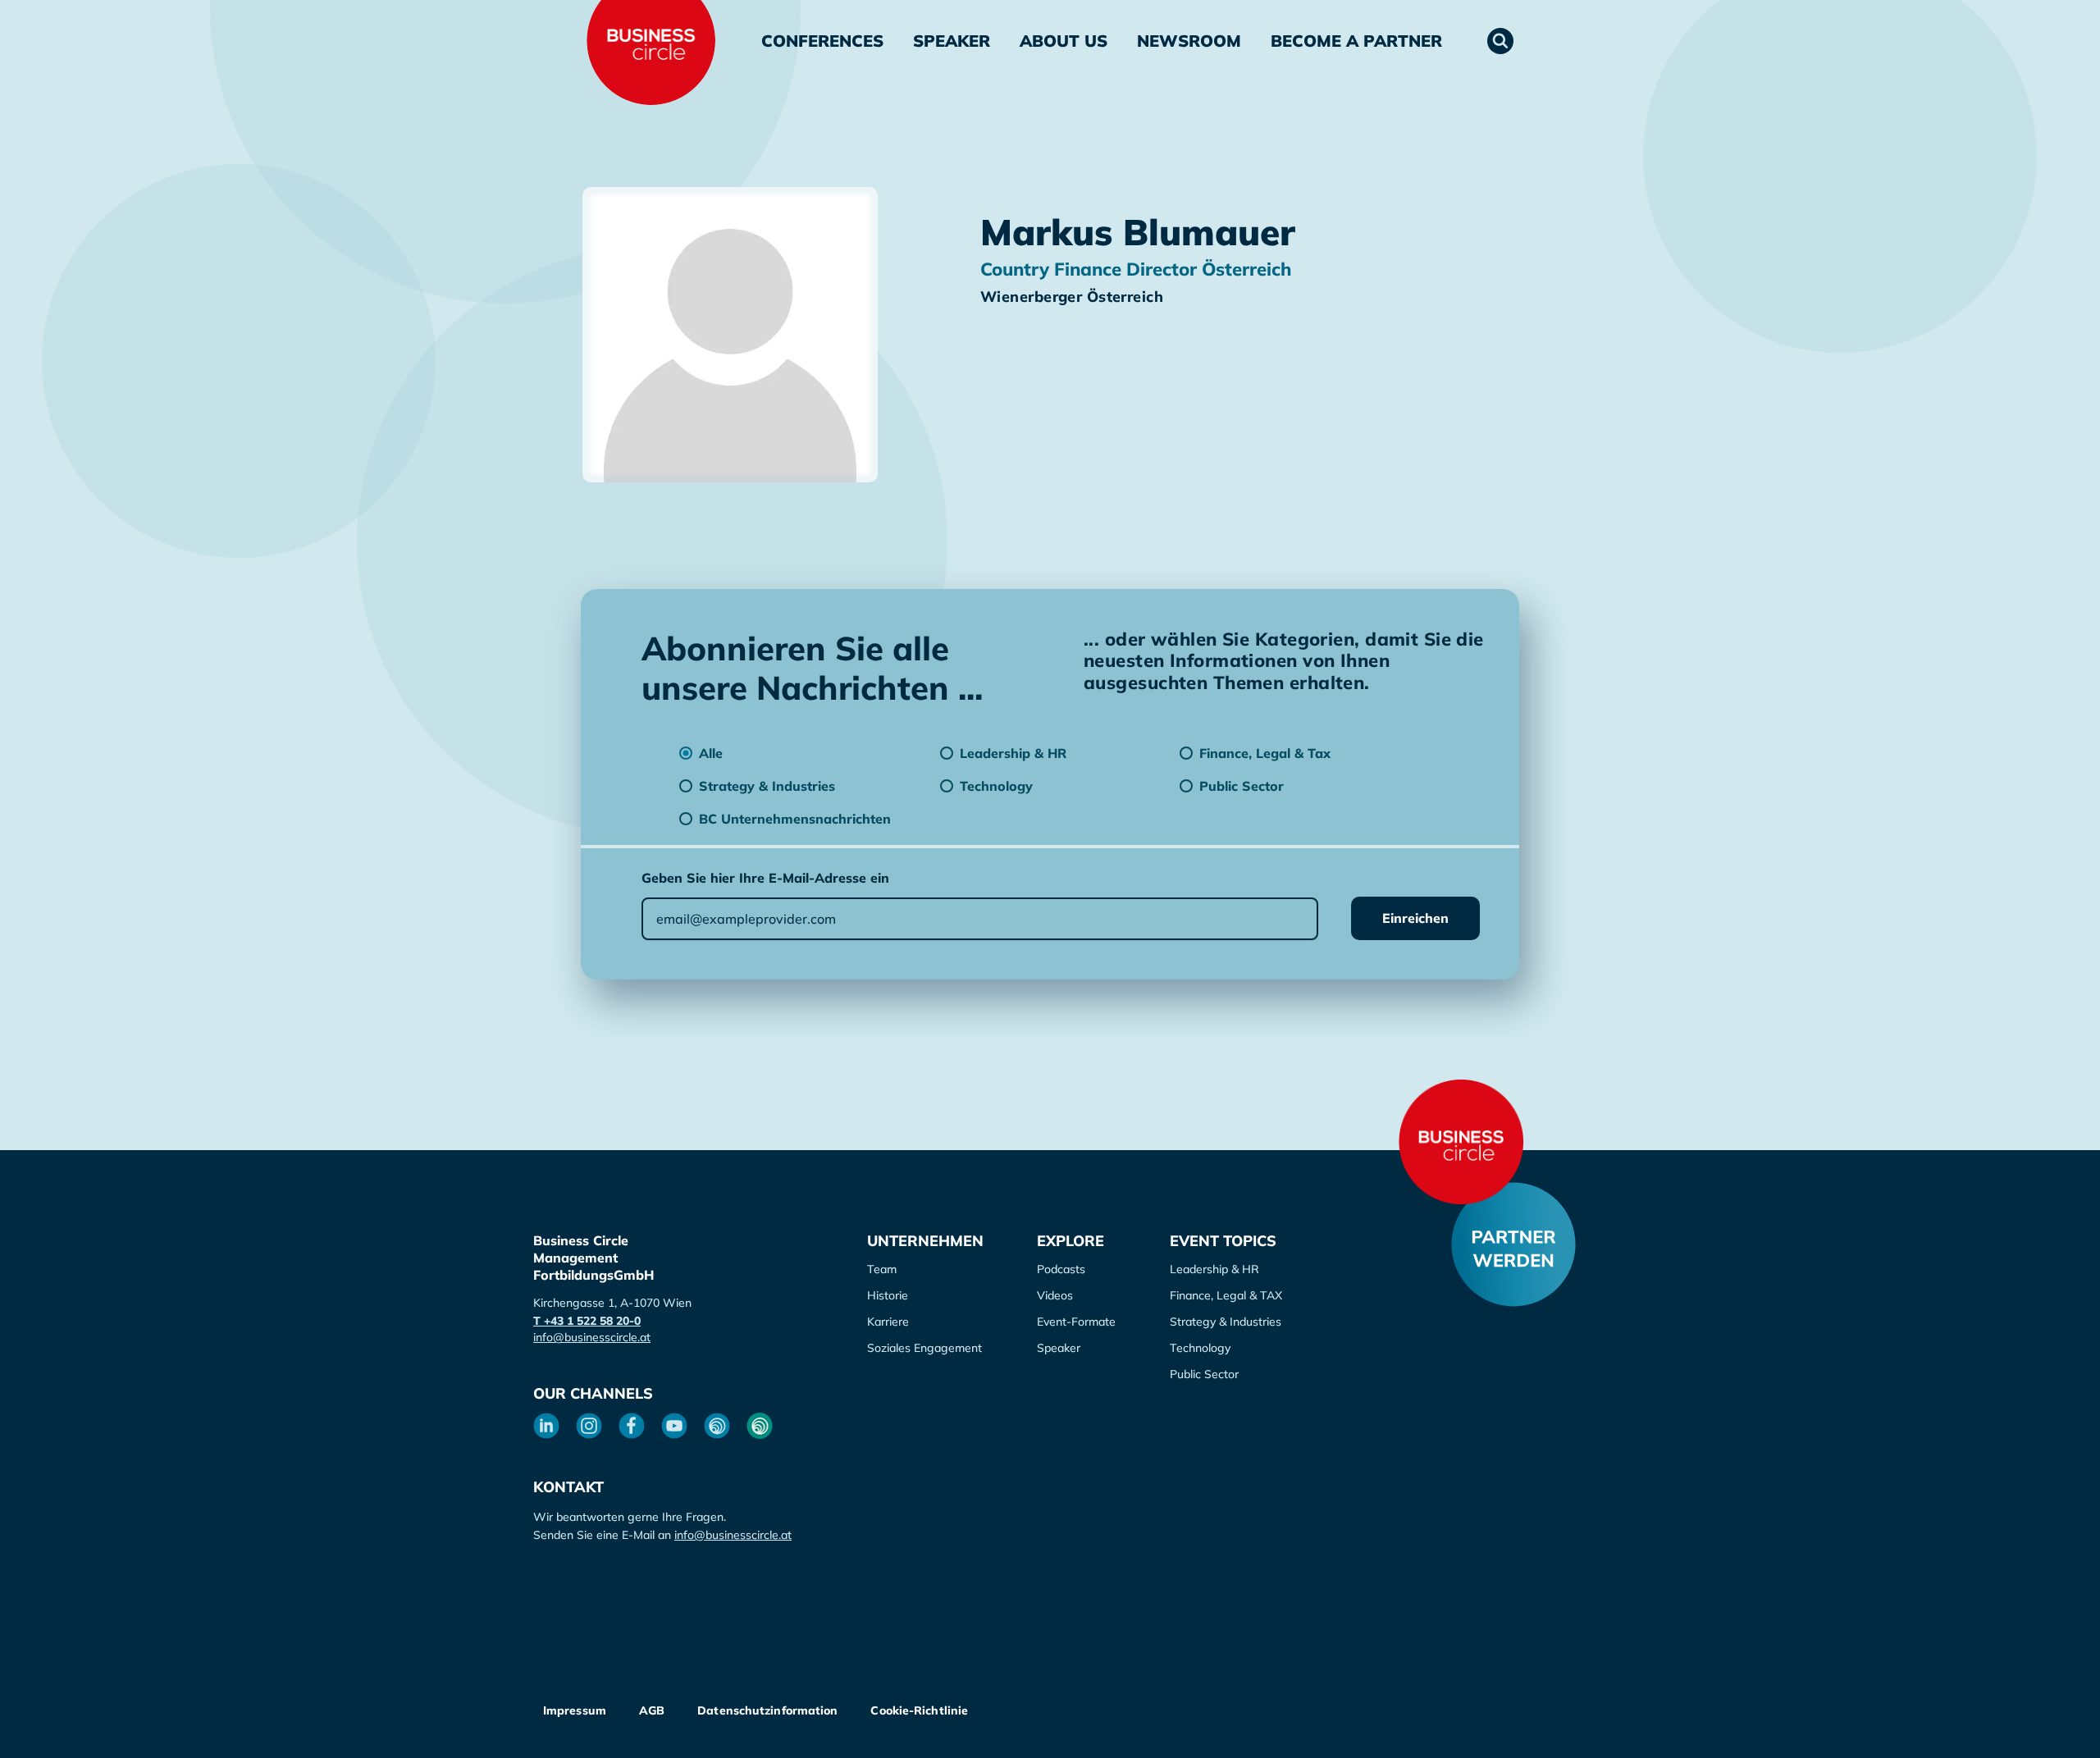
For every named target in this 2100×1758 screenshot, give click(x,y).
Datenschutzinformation (767, 1710)
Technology (1200, 1348)
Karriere (888, 1322)
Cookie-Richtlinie (919, 1710)
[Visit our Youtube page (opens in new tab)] (674, 1426)
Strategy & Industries (1226, 1322)
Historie (888, 1295)
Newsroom (1189, 41)
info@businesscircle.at (592, 1337)
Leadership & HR (1214, 1269)
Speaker (952, 41)
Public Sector (1204, 1374)
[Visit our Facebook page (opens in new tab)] (632, 1426)
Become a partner (1356, 41)
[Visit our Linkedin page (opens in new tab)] (546, 1426)
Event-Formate (1076, 1322)
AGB (652, 1710)
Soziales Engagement (924, 1348)
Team (882, 1269)
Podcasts (1061, 1269)
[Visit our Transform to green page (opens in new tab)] (760, 1426)
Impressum (575, 1710)
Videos (1055, 1295)
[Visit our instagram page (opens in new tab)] (589, 1426)
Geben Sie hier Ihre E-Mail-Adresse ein (765, 878)
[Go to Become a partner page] (1513, 1244)
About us (1064, 41)
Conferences (822, 41)
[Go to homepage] (1461, 1142)
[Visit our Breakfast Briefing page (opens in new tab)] (717, 1426)
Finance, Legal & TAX (1226, 1295)
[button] (1500, 41)
